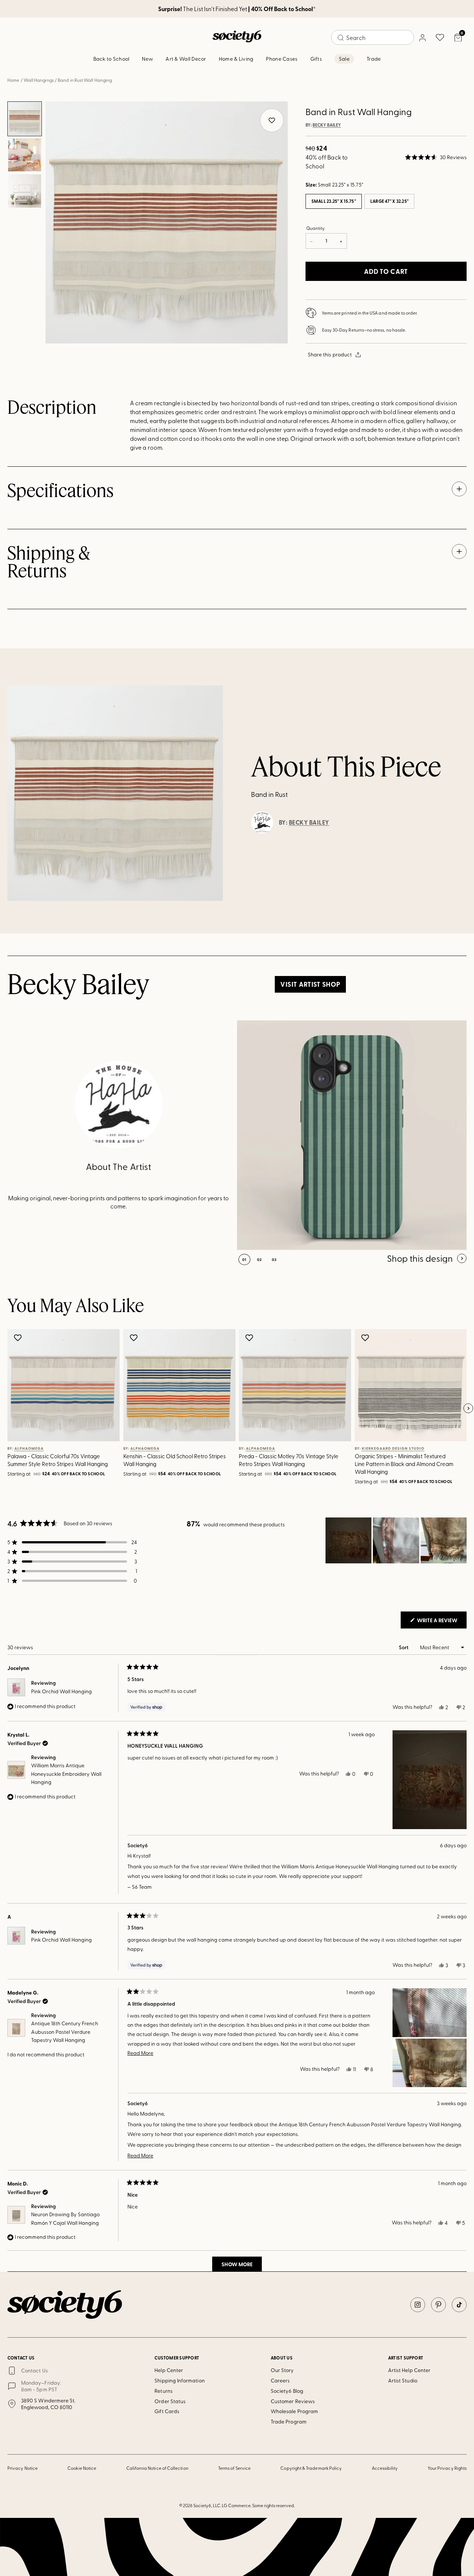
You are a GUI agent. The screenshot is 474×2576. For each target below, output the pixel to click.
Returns (163, 2391)
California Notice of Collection (157, 2468)
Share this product (330, 354)
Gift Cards (167, 2411)
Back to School (111, 59)
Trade (374, 59)
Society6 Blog (287, 2391)
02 (259, 1260)
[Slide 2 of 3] (25, 155)
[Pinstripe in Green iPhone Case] (352, 1135)
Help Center (169, 2370)
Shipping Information (179, 2380)
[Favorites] (440, 37)
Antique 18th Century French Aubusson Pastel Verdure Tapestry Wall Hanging (65, 2032)
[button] (436, 157)
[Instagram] (418, 2305)
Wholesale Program (294, 2411)
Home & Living (236, 59)
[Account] (422, 37)
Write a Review (441, 1622)
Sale (344, 59)
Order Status (170, 2401)
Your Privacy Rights (447, 2468)
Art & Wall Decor (186, 59)
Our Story (282, 2370)
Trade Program (289, 2421)
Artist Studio (403, 2380)
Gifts (316, 59)
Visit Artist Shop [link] (310, 984)
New (147, 59)
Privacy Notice (23, 2468)
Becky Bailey (327, 125)
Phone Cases (282, 59)
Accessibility (385, 2468)
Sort (404, 1647)
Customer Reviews (293, 2401)
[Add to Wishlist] (19, 1338)
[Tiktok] (459, 2305)
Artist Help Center (409, 2370)
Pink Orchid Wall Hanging (61, 1691)
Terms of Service (234, 2468)
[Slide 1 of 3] (25, 119)
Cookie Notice (82, 2468)
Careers (280, 2380)
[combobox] (373, 37)
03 (274, 1260)
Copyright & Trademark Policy (311, 2468)
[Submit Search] (341, 38)
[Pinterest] (438, 2305)
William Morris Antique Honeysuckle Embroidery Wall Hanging (66, 1774)
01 (244, 1260)
